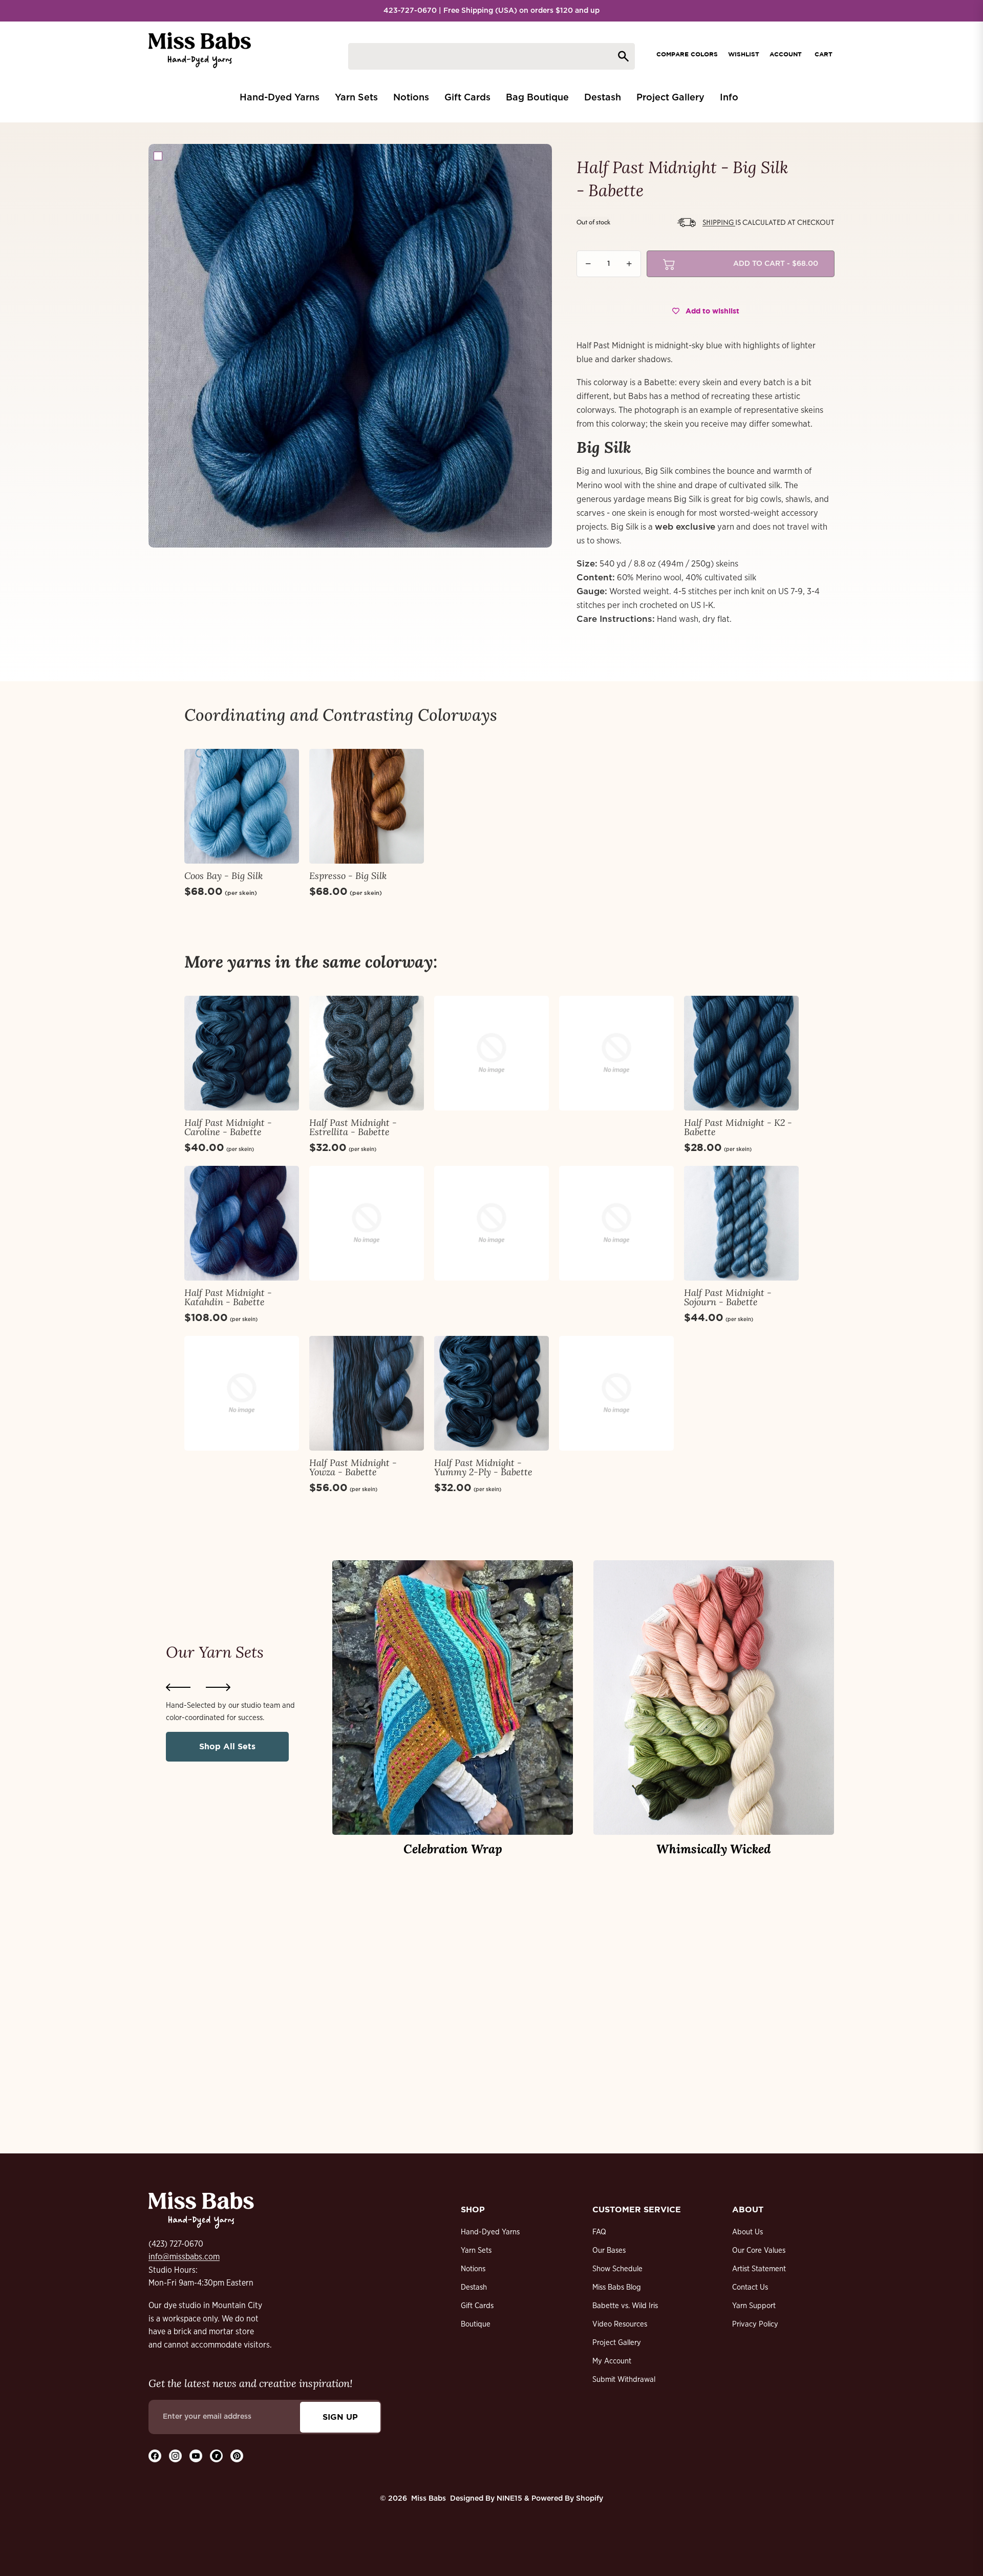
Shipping (719, 222)
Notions (473, 2269)
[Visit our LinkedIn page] (216, 2456)
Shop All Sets (227, 1746)
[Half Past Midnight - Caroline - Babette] (242, 1053)
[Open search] (491, 56)
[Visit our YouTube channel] (196, 2456)
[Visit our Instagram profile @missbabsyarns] (175, 2456)
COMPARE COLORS (687, 54)
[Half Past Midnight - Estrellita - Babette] (367, 1053)
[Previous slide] (178, 1687)
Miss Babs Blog (617, 2287)
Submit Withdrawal (624, 2380)
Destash (474, 2287)
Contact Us (750, 2287)
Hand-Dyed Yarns (490, 2232)
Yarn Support (754, 2306)
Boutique (476, 2324)
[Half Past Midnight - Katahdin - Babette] (242, 1223)
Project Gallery (617, 2343)
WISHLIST (744, 54)
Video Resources (620, 2324)
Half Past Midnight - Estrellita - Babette (353, 1127)
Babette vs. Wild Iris (625, 2306)
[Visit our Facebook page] (155, 2456)
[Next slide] (218, 1687)
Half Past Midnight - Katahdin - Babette (228, 1297)
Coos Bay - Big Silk (223, 876)
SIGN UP (340, 2417)
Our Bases (609, 2250)
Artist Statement (759, 2269)
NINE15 (509, 2499)
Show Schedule (617, 2269)
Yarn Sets (476, 2250)
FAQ (599, 2232)
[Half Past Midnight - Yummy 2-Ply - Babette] (491, 1393)
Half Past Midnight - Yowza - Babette (353, 1467)
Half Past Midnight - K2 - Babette (738, 1127)
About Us (747, 2232)
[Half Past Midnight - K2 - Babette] (741, 1053)
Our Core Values (759, 2250)
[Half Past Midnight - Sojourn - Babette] (741, 1223)
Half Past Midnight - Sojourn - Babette (728, 1297)
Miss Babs (429, 2499)
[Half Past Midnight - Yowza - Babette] (367, 1393)
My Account (612, 2361)
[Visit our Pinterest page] (237, 2456)
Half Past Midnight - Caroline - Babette (228, 1127)
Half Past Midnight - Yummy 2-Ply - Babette (483, 1467)
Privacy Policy (755, 2324)
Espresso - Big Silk (348, 876)
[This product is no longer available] (491, 1053)
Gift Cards (477, 2306)
